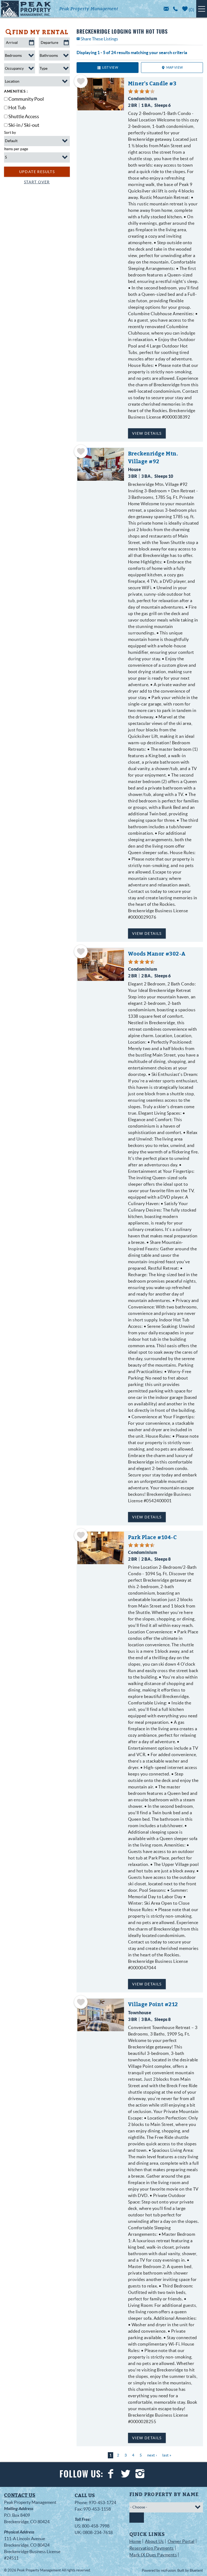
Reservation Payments (152, 2548)
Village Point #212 (153, 2004)
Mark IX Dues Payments (153, 2555)
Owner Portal (181, 2541)
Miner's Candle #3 (152, 84)
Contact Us (20, 2495)
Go (137, 2518)
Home (135, 2541)
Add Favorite (81, 81)
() (191, 10)
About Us (154, 2541)
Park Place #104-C (152, 1537)
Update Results (37, 172)
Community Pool (26, 99)
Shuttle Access (24, 116)
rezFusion (168, 2570)
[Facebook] (111, 2474)
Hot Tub (17, 108)
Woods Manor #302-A (157, 954)
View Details (147, 433)
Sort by (10, 132)
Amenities (15, 91)
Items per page (16, 149)
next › (152, 2455)
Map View (175, 67)
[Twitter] (126, 2474)
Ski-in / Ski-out (24, 125)
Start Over (37, 182)
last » (167, 2455)
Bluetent (196, 2570)
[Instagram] (141, 2474)
